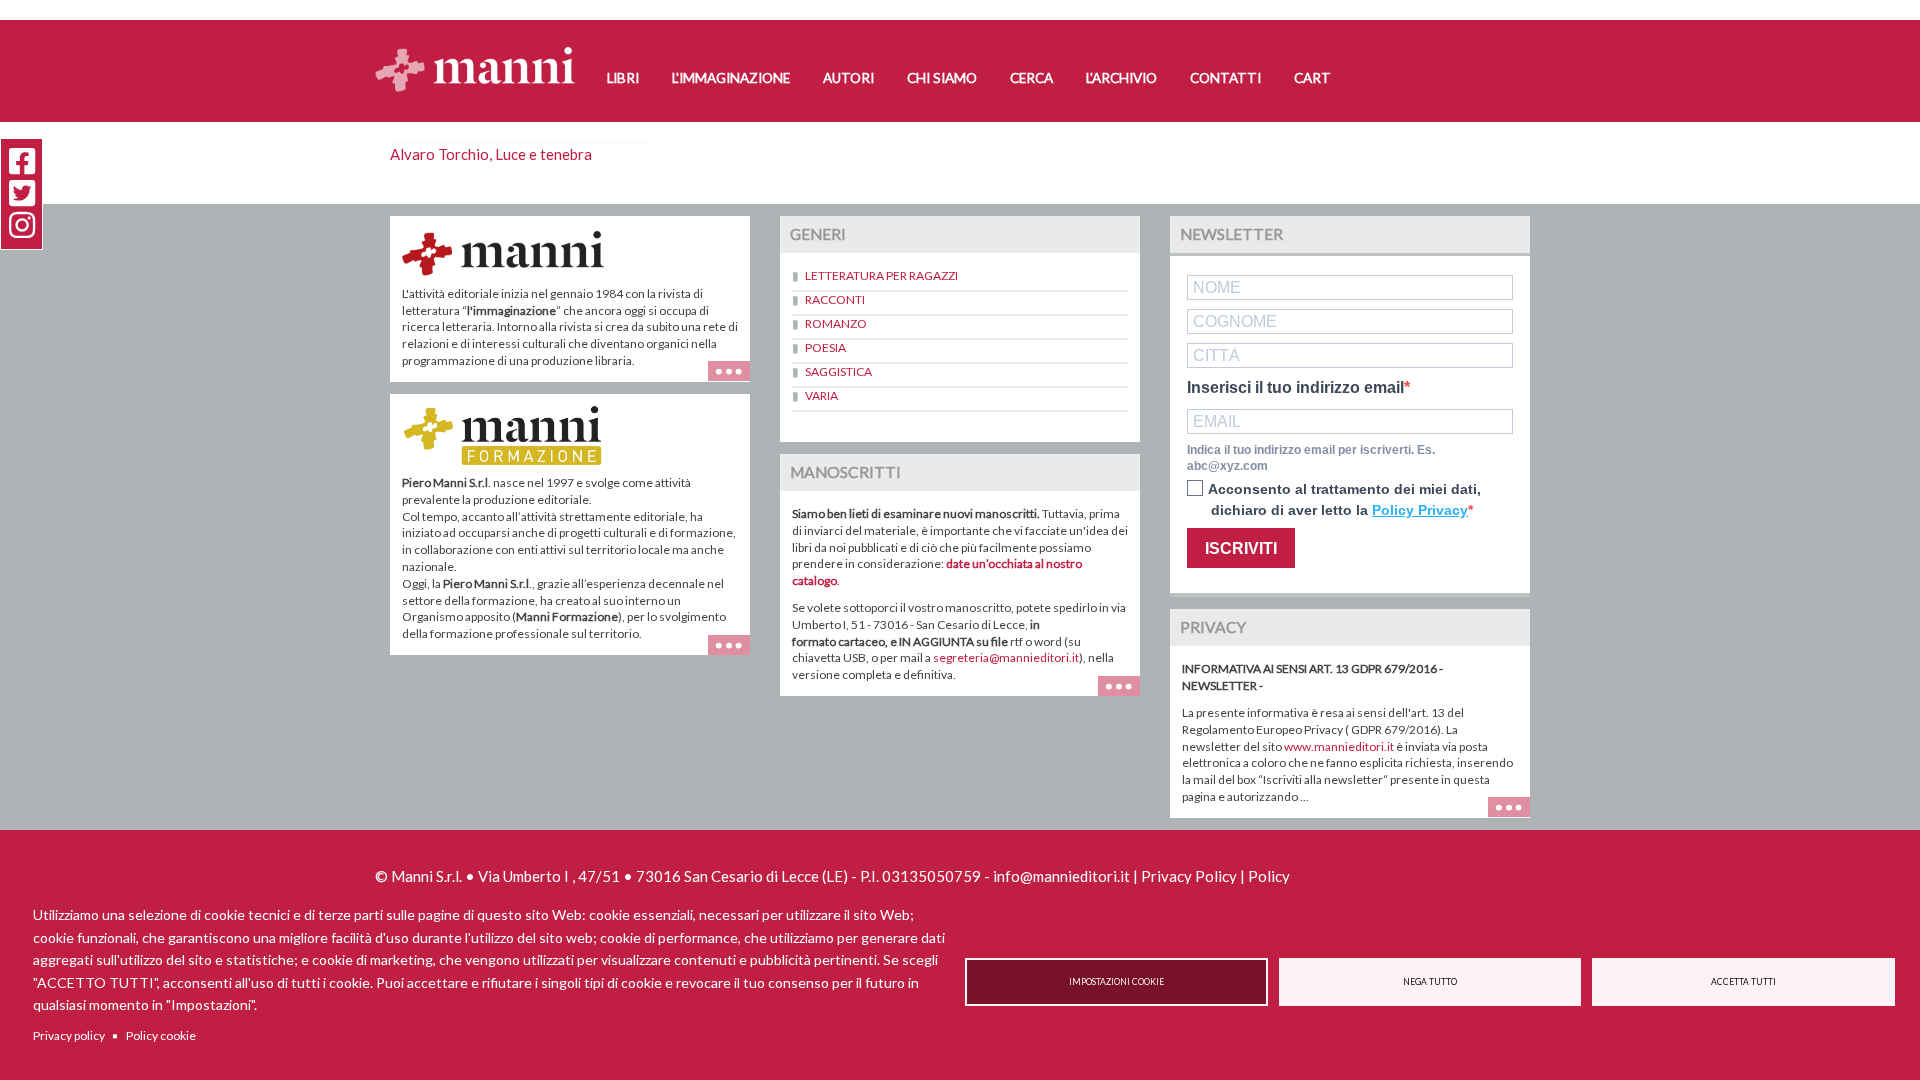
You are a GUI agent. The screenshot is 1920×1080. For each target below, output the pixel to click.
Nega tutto (1430, 982)
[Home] (482, 50)
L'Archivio (1121, 78)
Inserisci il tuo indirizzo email (1295, 388)
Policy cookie (161, 1035)
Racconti (835, 299)
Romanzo (836, 323)
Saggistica (838, 371)
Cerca (1031, 78)
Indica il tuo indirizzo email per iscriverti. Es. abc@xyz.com (1311, 458)
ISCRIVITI (1241, 548)
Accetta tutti (1743, 982)
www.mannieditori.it (1339, 746)
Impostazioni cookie (1116, 982)
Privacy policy (69, 1035)
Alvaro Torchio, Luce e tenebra (491, 154)
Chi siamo (942, 78)
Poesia (825, 347)
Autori (848, 78)
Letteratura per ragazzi (881, 275)
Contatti (1225, 78)
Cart (1312, 78)
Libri (623, 78)
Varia (821, 395)
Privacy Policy (1189, 876)
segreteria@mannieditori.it (1006, 657)
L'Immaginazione (731, 78)
